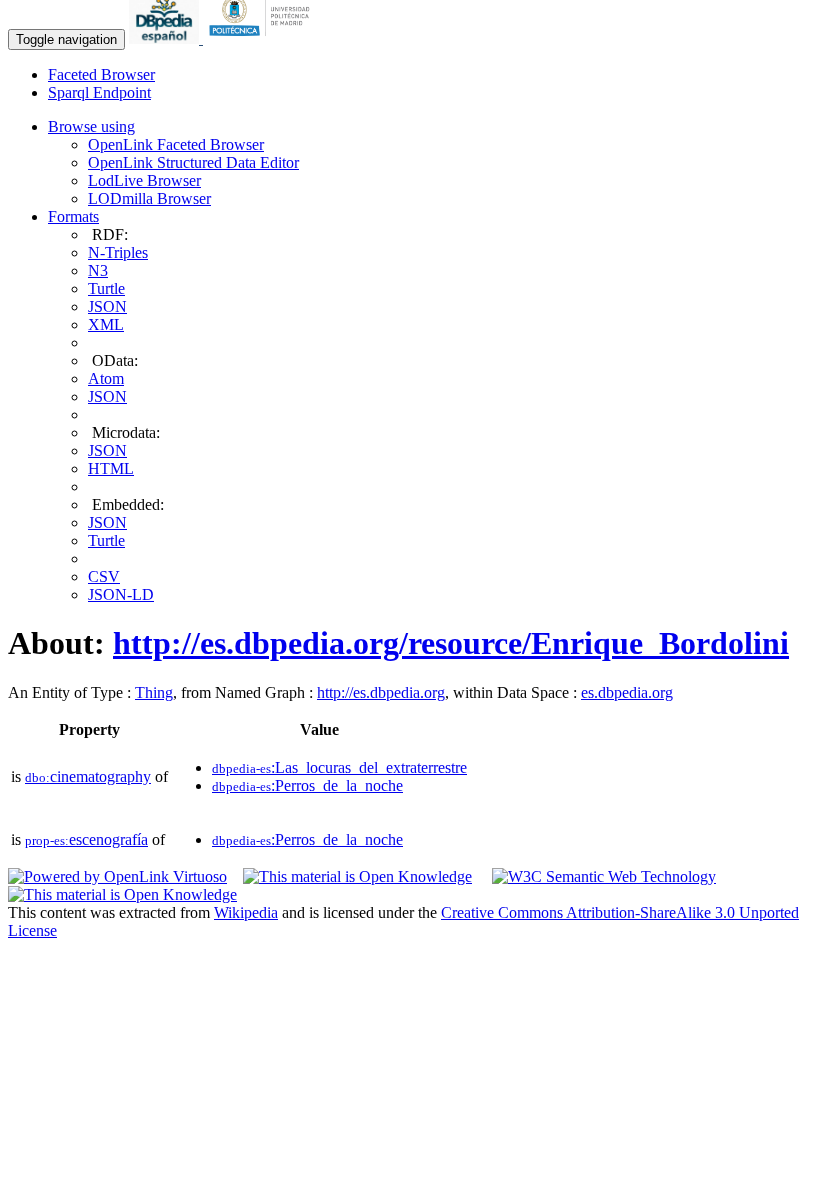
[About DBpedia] (166, 38)
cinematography (88, 776)
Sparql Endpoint (99, 92)
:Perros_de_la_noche (307, 785)
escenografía (86, 839)
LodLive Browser (144, 180)
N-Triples (118, 252)
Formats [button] (73, 216)
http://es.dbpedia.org (381, 692)
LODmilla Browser (149, 198)
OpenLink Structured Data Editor (193, 162)
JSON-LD (121, 594)
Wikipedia (246, 912)
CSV (104, 576)
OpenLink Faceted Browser (176, 144)
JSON (107, 306)
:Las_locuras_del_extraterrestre (339, 767)
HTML (111, 468)
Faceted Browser (101, 74)
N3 (98, 270)
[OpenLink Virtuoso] (117, 876)
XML (106, 324)
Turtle (106, 288)
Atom (106, 378)
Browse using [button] (91, 126)
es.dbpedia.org (627, 692)
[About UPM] (263, 38)
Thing (154, 692)
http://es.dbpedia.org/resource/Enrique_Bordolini (451, 643)
